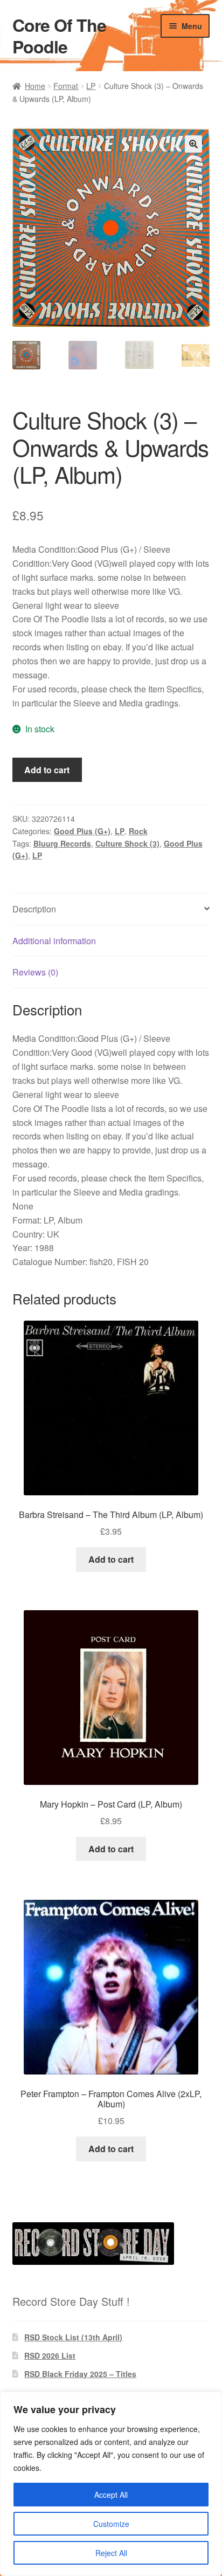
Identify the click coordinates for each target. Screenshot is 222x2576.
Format (66, 86)
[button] (193, 144)
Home (35, 86)
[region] (111, 2484)
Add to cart (47, 770)
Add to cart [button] (111, 1559)
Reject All (111, 2553)
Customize (111, 2524)
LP (91, 86)
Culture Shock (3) (127, 843)
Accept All (111, 2495)
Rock (138, 831)
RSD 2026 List (50, 2355)
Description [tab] (34, 909)
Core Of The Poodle (59, 36)
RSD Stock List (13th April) (73, 2337)
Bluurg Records (62, 843)
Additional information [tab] (54, 941)
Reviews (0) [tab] (35, 972)
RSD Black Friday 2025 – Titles (80, 2374)
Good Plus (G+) (82, 831)
